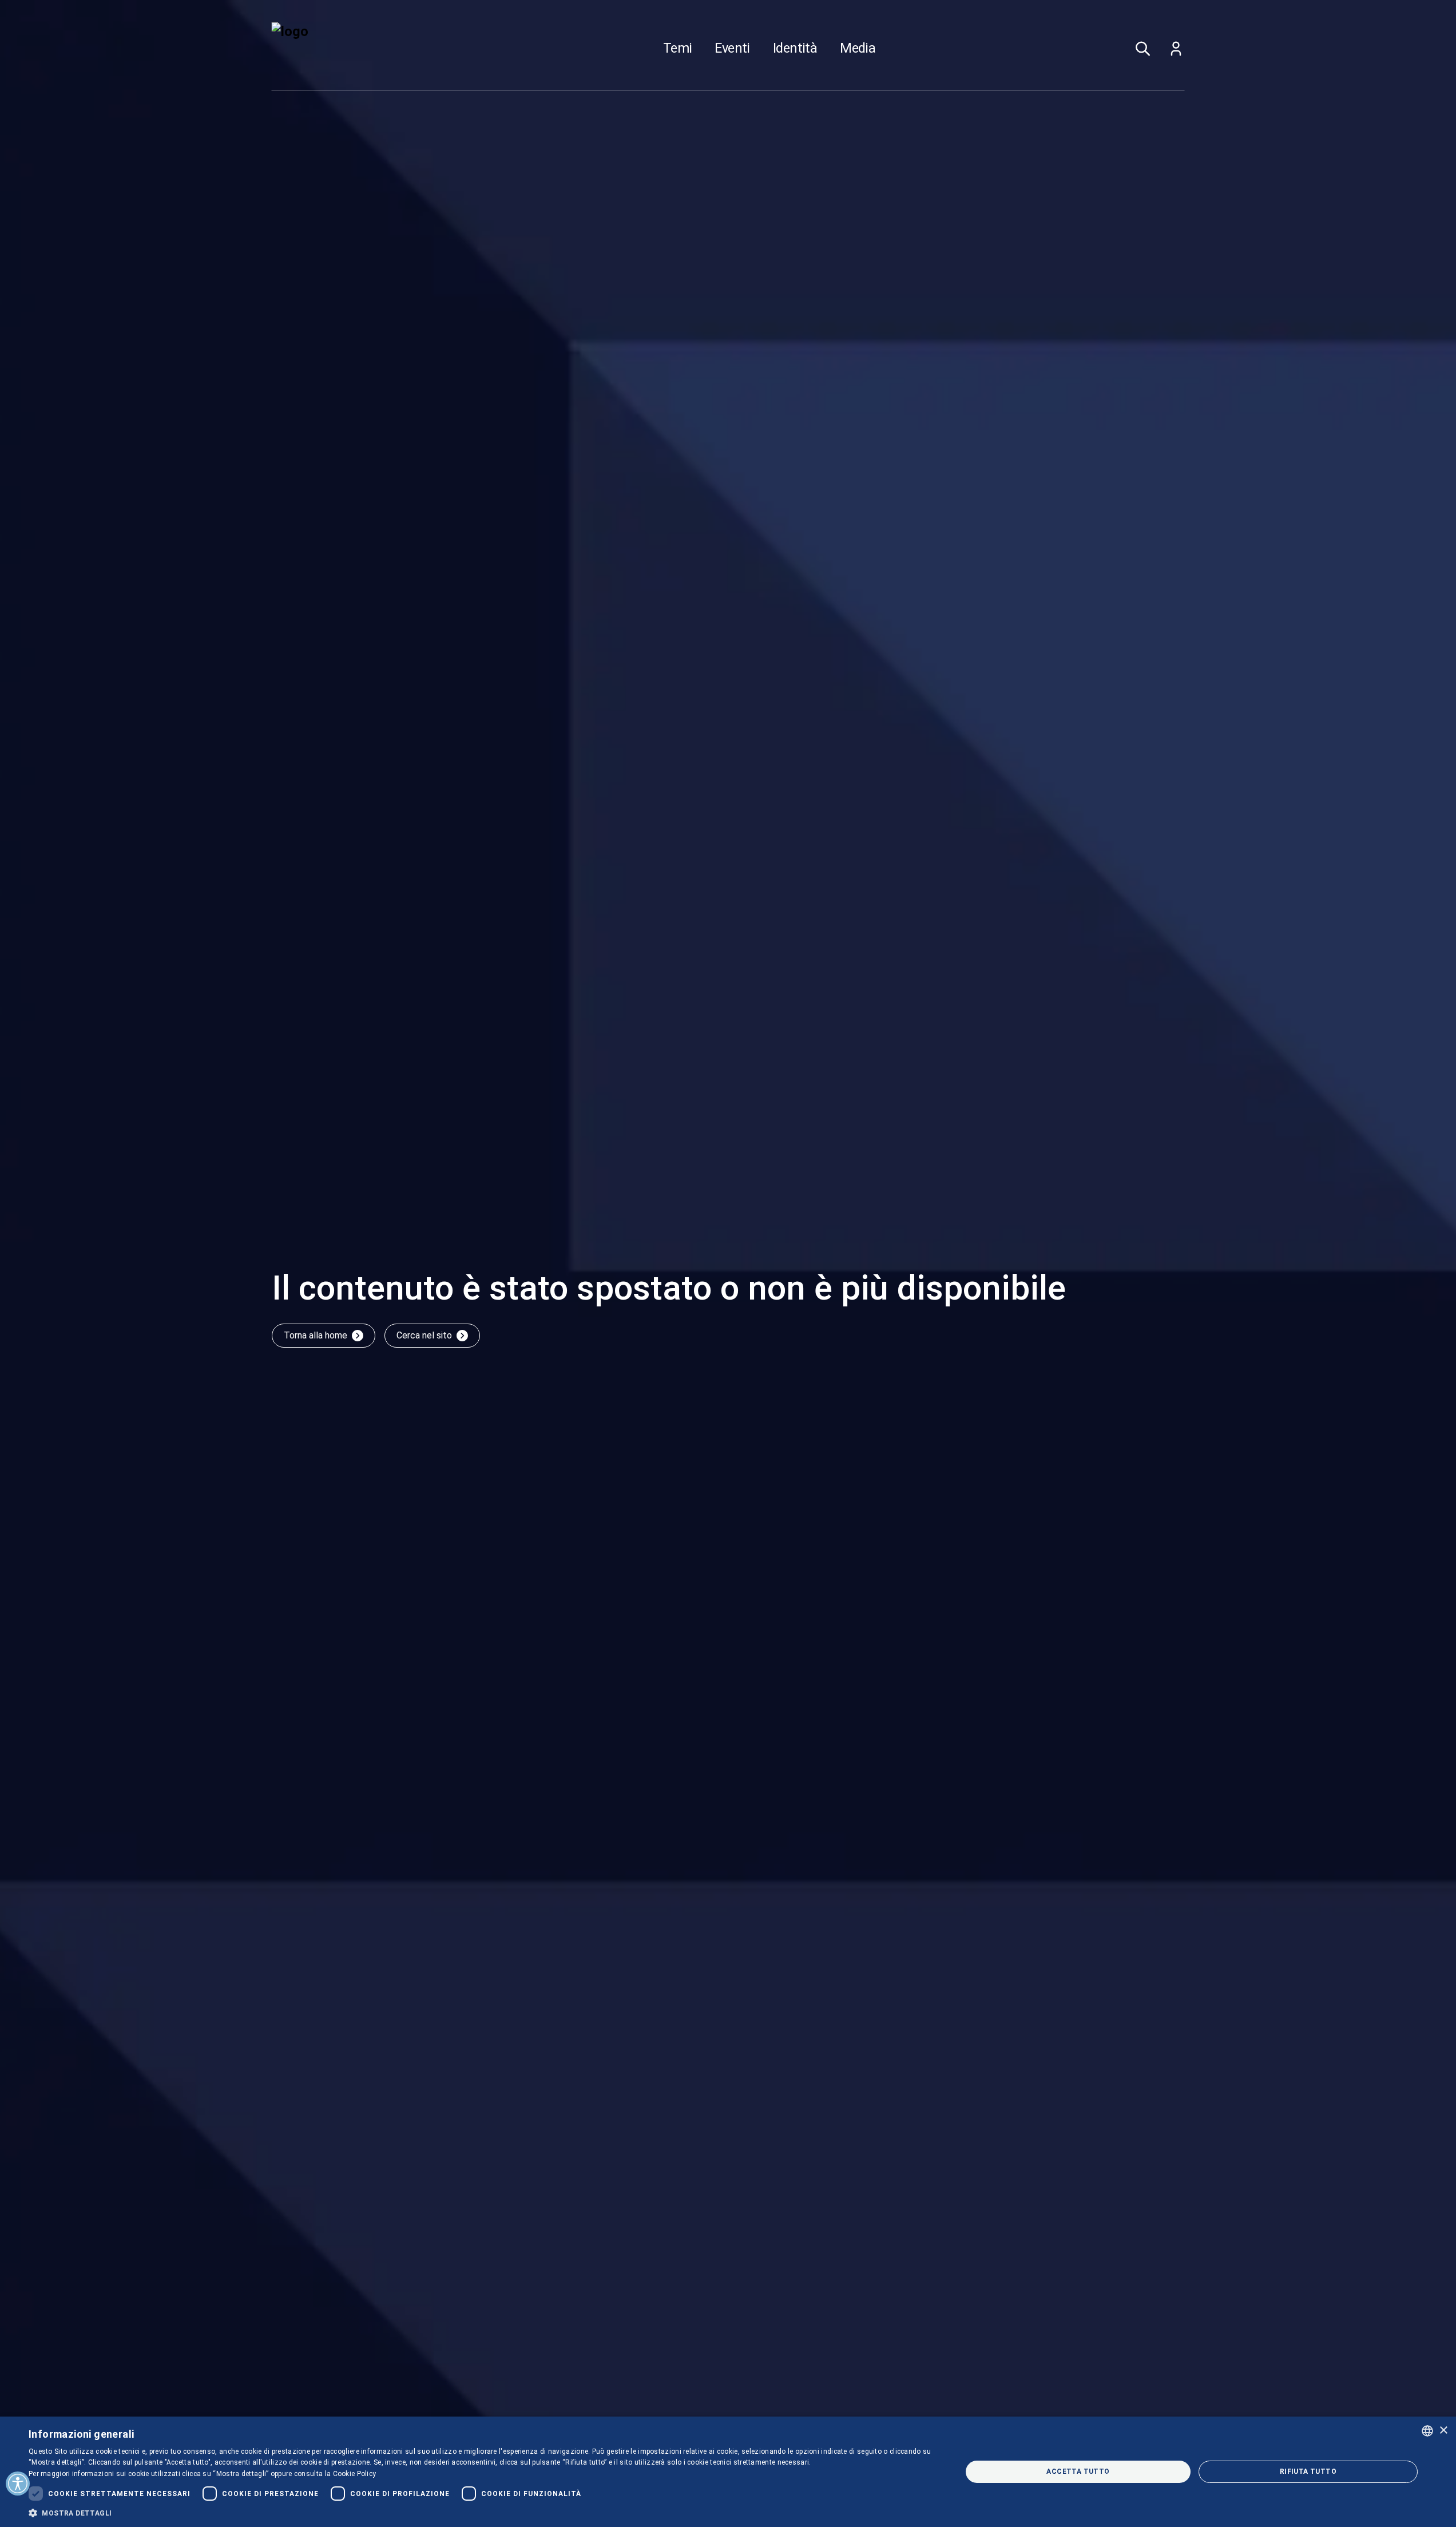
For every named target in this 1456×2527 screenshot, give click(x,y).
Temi (678, 49)
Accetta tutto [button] (1078, 2471)
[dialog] (728, 2472)
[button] (481, 2513)
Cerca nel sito (424, 1335)
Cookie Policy (355, 2474)
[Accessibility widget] (18, 2484)
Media (858, 49)
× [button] (1443, 2431)
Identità (795, 49)
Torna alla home (316, 1335)
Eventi (732, 49)
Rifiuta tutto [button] (1308, 2471)
